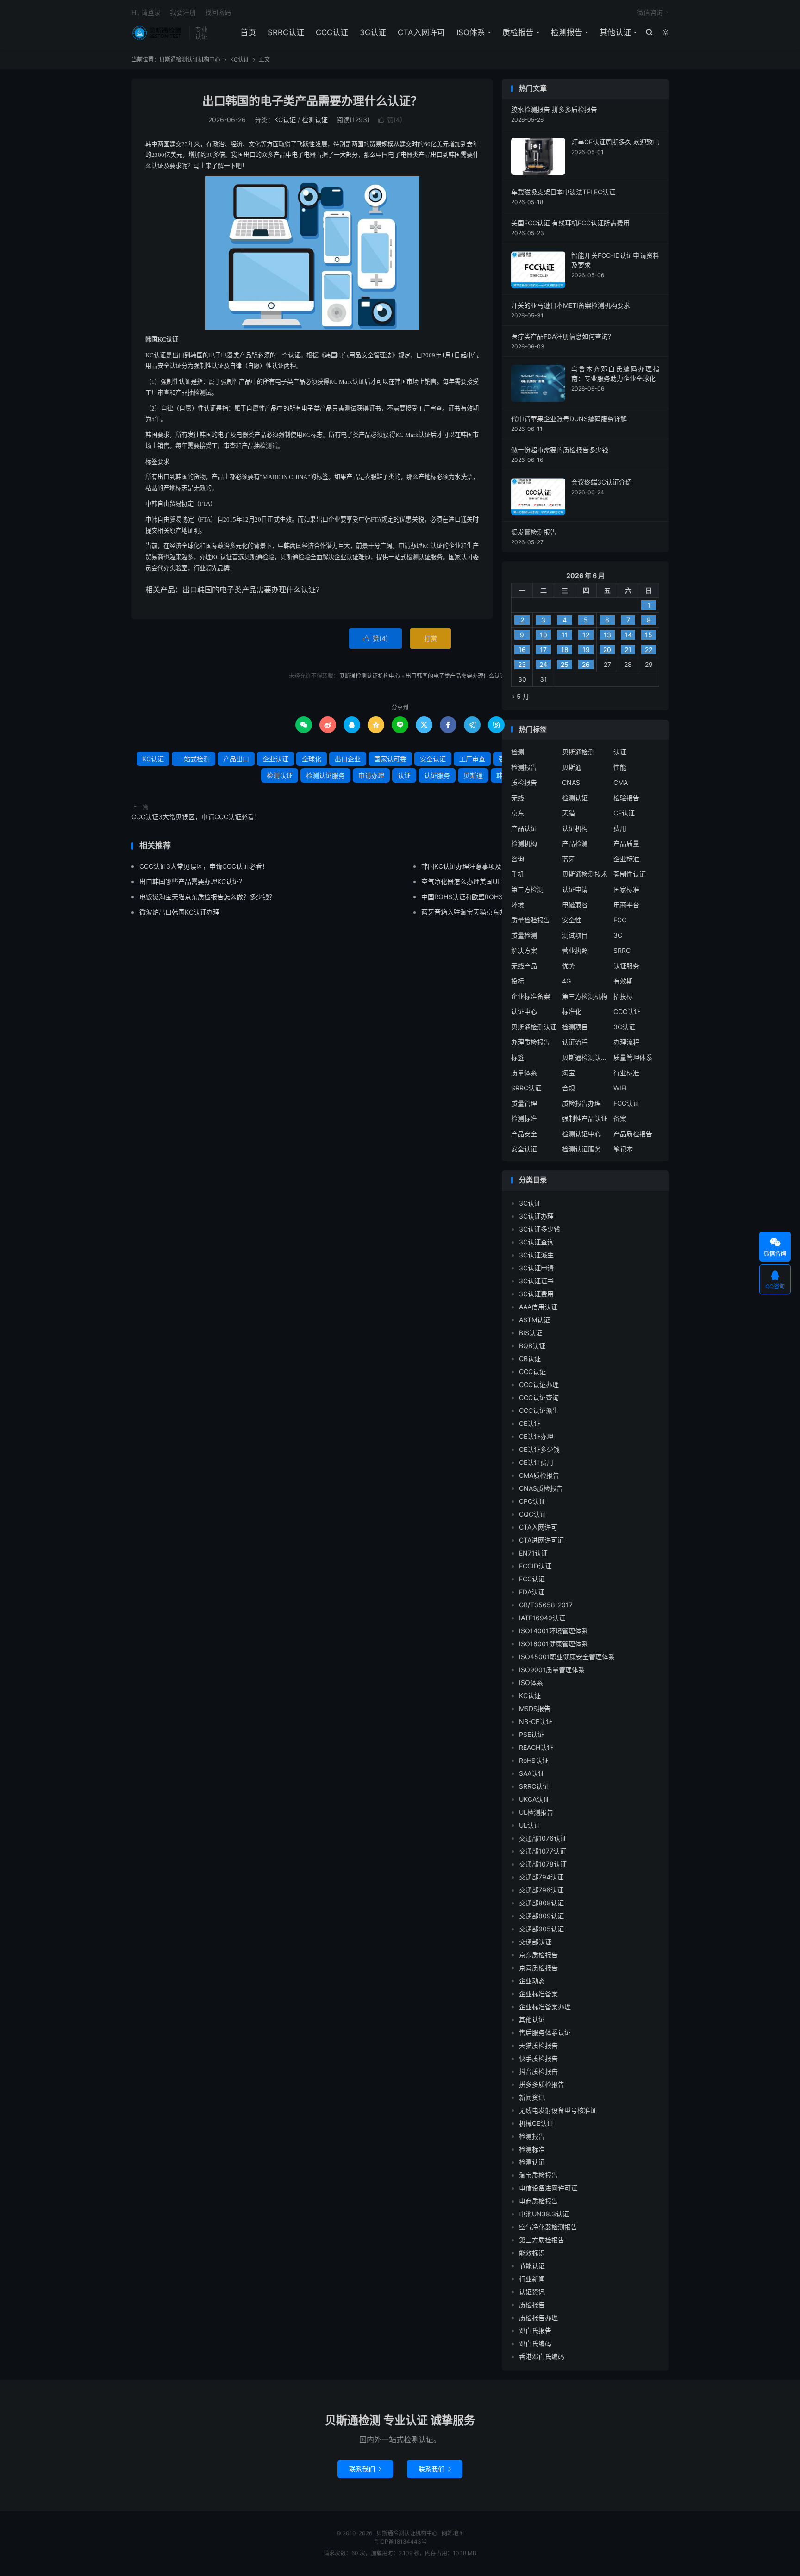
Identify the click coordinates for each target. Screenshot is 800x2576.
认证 (404, 775)
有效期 (623, 981)
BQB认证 (532, 1346)
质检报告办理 (581, 1103)
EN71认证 (533, 1553)
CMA (621, 782)
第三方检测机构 (585, 996)
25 (565, 664)
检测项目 (575, 1027)
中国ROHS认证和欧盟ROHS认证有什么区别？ (488, 897)
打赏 (431, 638)
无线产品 (524, 966)
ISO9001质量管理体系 (552, 1670)
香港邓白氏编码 (542, 2356)
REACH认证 (536, 1747)
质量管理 (524, 1103)
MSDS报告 (535, 1708)
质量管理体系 (633, 1057)
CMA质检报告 (539, 1475)
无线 (518, 798)
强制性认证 (630, 874)
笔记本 (623, 1149)
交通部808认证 (541, 1903)
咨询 (518, 859)
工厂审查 (472, 759)
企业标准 (626, 859)
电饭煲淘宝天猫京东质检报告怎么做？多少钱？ (207, 897)
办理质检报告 (531, 1042)
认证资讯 (532, 2292)
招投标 (623, 996)
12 (586, 635)
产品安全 (524, 1134)
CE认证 (624, 813)
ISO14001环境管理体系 (553, 1631)
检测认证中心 (581, 1134)
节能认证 (532, 2266)
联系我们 (365, 2469)
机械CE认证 (536, 2123)
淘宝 (569, 1073)
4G (566, 981)
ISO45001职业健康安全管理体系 (567, 1657)
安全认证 (433, 759)
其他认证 (615, 32)
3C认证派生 (536, 1255)
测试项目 (575, 935)
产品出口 (236, 759)
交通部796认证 (541, 1890)
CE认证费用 (536, 1462)
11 (565, 635)
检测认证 (315, 120)
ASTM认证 (534, 1320)
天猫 (569, 813)
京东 (518, 813)
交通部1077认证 (543, 1851)
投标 (518, 981)
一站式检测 (194, 759)
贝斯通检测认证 (534, 1027)
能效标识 (532, 2253)
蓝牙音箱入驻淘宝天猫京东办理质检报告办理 (486, 912)
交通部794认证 (541, 1877)
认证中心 (524, 1011)
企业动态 (532, 1981)
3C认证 (373, 32)
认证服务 (437, 775)
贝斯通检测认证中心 (585, 1057)
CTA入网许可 (421, 32)
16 (522, 650)
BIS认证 (531, 1333)
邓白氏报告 (535, 2330)
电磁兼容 (575, 905)
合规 (569, 1088)
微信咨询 (650, 12)
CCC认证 (332, 32)
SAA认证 (532, 1773)
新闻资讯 (532, 2097)
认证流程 (575, 1042)
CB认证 (530, 1359)
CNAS (571, 782)
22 (649, 650)
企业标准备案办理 (545, 2007)
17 (543, 650)
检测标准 (524, 1118)
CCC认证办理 (539, 1384)
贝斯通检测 (578, 752)
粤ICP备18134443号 (400, 2542)
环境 (518, 905)
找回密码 (218, 12)
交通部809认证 (541, 1916)
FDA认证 (532, 1592)
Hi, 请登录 (146, 12)
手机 (518, 874)
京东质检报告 (538, 1955)
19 (586, 650)
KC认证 (240, 59)
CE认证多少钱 (539, 1449)
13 (607, 635)
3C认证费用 (536, 1294)
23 (522, 664)
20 (607, 650)
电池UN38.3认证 (544, 2214)
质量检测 (524, 935)
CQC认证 (533, 1514)
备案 (620, 1118)
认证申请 (575, 889)
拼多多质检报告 (542, 2084)
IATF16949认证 (542, 1618)
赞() (390, 120)
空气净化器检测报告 (548, 2227)
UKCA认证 (534, 1799)
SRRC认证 (286, 32)
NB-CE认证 (536, 1721)
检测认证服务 (325, 775)
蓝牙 (569, 859)
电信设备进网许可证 (548, 2188)
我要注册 (183, 12)
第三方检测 (527, 889)
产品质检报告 (633, 1134)
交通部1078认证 (543, 1864)
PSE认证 (531, 1734)
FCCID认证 (535, 1566)
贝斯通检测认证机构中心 (158, 33)
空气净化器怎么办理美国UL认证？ (471, 881)
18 (565, 650)
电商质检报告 (538, 2201)
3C (618, 935)
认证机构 (575, 828)
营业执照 (575, 950)
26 (586, 664)
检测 (518, 752)
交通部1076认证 (543, 1838)
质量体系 (524, 1073)
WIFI (620, 1088)
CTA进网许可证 (541, 1540)
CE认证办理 (536, 1436)
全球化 (312, 759)
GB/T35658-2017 (546, 1605)
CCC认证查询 (539, 1397)
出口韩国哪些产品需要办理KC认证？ (192, 881)
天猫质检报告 (538, 2045)
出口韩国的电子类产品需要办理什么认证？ (312, 101)
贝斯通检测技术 (585, 874)
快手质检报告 (538, 2058)
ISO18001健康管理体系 (553, 1644)
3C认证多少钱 (540, 1229)
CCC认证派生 (539, 1410)
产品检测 (575, 843)
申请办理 (371, 775)
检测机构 (524, 843)
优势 (569, 966)
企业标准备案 (531, 996)
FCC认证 (626, 1103)
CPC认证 (532, 1501)
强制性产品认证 (585, 1118)
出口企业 (348, 759)
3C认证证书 (536, 1281)
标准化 (572, 1011)
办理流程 (626, 1042)
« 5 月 (520, 696)
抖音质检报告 (538, 2071)
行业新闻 (532, 2279)
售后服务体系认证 (545, 2032)
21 (628, 650)
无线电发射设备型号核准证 (558, 2110)
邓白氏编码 (535, 2343)
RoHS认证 (534, 1760)
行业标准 (626, 1073)
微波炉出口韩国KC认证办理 (179, 912)
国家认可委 (390, 759)
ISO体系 (471, 32)
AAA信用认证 (538, 1307)
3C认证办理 (536, 1216)
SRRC (622, 950)
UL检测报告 (536, 1812)
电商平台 (626, 905)
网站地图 (453, 2533)
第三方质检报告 (542, 2240)
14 (628, 635)
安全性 (572, 920)
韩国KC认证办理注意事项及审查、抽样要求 (484, 866)
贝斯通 (473, 775)
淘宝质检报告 (538, 2175)
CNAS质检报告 (541, 1488)
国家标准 (626, 889)
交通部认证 (535, 1942)
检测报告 (567, 32)
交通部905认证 (541, 1929)
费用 (620, 828)
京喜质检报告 (538, 1968)
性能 (620, 767)
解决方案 (524, 950)
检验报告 (626, 798)
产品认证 (524, 828)
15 (649, 635)
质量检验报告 (531, 920)
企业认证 (275, 759)
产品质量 (626, 843)
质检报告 (518, 32)
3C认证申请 (536, 1268)
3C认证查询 (536, 1242)
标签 (518, 1057)
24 (543, 664)
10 (544, 635)
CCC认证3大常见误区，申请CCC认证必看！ (196, 817)
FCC (620, 920)
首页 (248, 32)
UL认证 (530, 1825)
